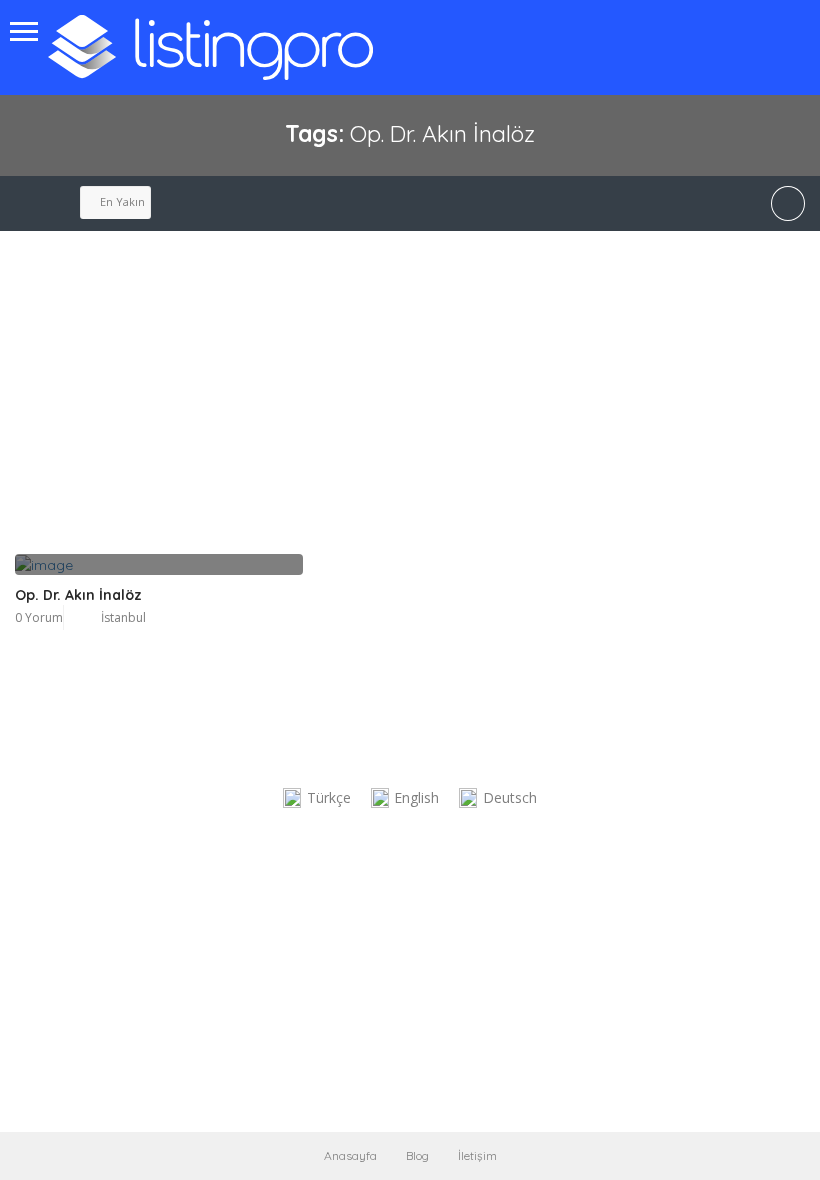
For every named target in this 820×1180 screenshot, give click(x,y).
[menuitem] (317, 798)
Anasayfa (350, 1155)
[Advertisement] (307, 404)
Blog (417, 1155)
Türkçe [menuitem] (329, 797)
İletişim (477, 1155)
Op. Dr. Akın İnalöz (78, 595)
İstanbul (123, 617)
